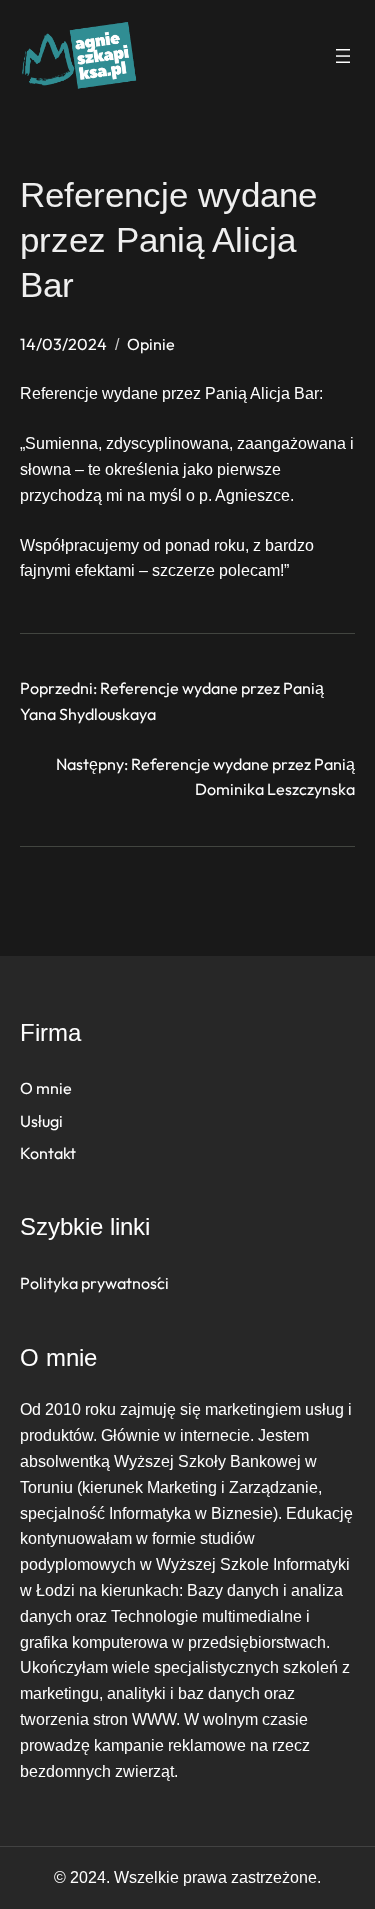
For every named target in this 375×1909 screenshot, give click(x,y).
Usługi (41, 1121)
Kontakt (48, 1153)
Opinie (151, 344)
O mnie (46, 1088)
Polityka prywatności (94, 1283)
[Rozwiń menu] (343, 56)
